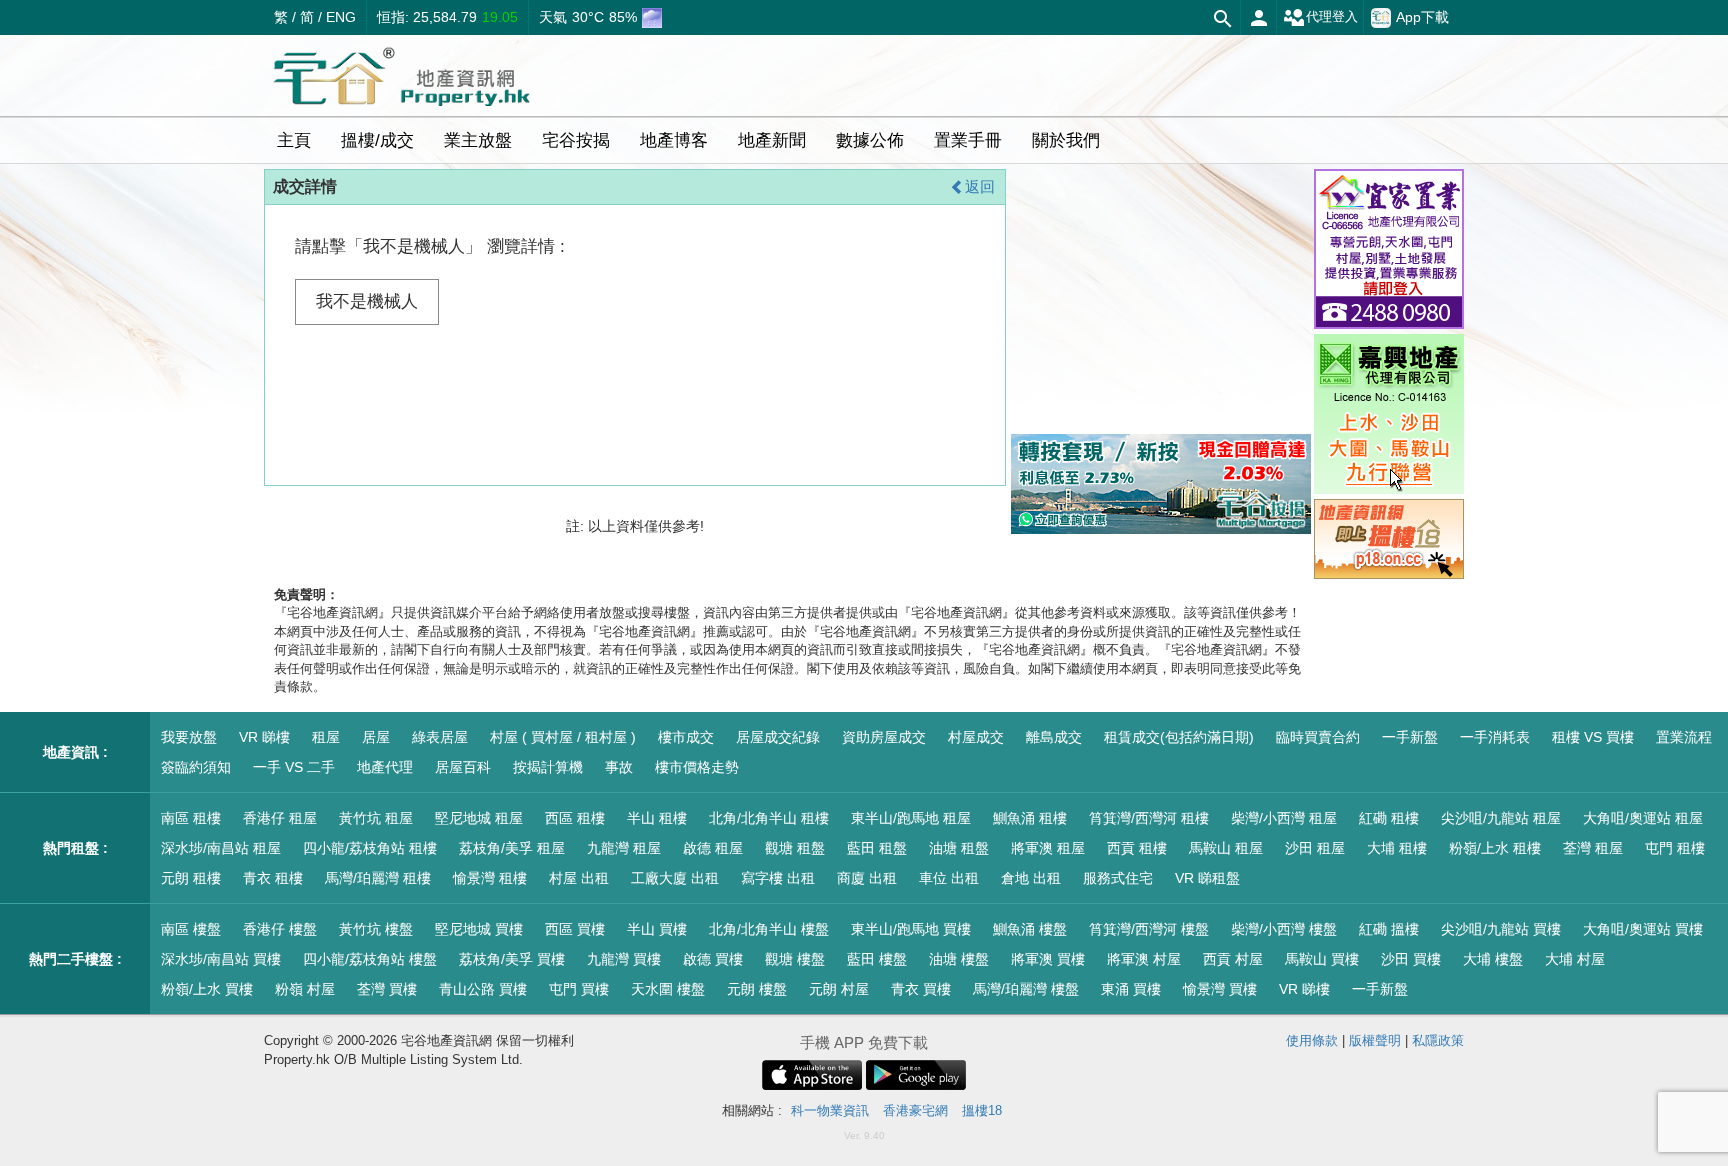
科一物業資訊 (830, 1110)
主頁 (294, 140)
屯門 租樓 (1675, 848)
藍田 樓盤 (877, 959)
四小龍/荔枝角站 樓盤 (370, 959)
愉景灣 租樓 (490, 878)
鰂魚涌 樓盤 (1030, 929)
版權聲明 (1375, 1040)
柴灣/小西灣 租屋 (1284, 818)
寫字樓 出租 (778, 878)
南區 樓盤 (191, 929)
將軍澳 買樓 (1048, 959)
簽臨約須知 (196, 767)
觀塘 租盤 (795, 848)
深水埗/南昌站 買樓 (221, 959)
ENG (341, 17)
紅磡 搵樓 (1389, 929)
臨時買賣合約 (1318, 737)
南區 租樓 (191, 818)
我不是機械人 (367, 301)
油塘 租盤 (959, 848)
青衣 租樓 (273, 878)
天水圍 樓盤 (668, 989)
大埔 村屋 (1575, 959)
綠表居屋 (440, 737)
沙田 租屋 (1315, 848)
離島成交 (1054, 737)
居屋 (376, 737)
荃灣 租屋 (1593, 848)
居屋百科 (463, 767)
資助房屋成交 (884, 737)
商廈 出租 (867, 878)
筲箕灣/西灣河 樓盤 (1149, 929)
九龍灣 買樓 (624, 959)
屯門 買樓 (579, 989)
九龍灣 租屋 (624, 848)
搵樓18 (982, 1110)
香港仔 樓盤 (280, 929)
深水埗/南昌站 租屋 (221, 848)
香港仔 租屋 (280, 818)
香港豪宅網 (915, 1110)
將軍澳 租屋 (1048, 848)
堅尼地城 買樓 (479, 929)
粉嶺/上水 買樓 (207, 989)
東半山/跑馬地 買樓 (911, 929)
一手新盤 (1410, 737)
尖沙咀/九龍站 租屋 (1501, 818)
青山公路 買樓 (483, 989)
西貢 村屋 (1233, 959)
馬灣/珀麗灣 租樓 (378, 878)
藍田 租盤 (877, 848)
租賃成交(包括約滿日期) (1179, 737)
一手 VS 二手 (294, 767)
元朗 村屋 (839, 989)
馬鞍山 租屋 (1226, 848)
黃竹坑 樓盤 (376, 929)
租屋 (326, 737)
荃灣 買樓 (387, 989)
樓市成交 (686, 737)
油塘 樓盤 (959, 959)
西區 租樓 (575, 818)
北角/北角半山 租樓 (769, 818)
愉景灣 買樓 (1220, 989)
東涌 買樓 (1131, 989)
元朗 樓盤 (757, 989)
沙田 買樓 (1411, 959)
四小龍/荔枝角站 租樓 (370, 848)
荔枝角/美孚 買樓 (512, 959)
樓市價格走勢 (697, 767)
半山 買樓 (657, 929)
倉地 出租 (1031, 878)
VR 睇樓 (264, 737)
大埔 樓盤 (1493, 959)
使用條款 (1312, 1040)
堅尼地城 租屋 (479, 818)
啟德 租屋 (713, 848)
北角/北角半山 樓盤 (769, 929)
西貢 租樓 (1137, 848)
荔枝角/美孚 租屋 (512, 848)
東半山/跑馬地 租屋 (911, 818)
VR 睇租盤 (1207, 878)
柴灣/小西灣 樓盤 (1284, 929)
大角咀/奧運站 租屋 (1643, 818)
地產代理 (385, 767)
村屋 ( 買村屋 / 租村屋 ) (563, 737)
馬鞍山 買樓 (1322, 959)
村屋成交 (976, 737)
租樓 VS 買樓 (1593, 737)
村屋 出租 (579, 878)
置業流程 (1684, 737)
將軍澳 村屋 (1144, 959)
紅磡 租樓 (1389, 818)
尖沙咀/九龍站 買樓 (1501, 929)
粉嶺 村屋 (305, 989)
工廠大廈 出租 (675, 878)
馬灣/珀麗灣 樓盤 (1026, 989)
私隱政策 (1438, 1040)
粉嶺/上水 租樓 (1495, 848)
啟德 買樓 (713, 959)
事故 (619, 767)
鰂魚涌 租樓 (1030, 818)
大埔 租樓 (1397, 848)
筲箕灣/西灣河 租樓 (1149, 818)
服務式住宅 (1118, 878)
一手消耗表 (1495, 737)
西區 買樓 (575, 929)
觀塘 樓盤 (795, 959)
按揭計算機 (548, 767)
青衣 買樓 (921, 989)
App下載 (1422, 17)
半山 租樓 (657, 818)
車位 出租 (949, 878)
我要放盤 (189, 737)
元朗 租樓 (191, 878)
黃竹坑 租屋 (376, 818)
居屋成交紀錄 (778, 737)
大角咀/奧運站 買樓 (1643, 929)
